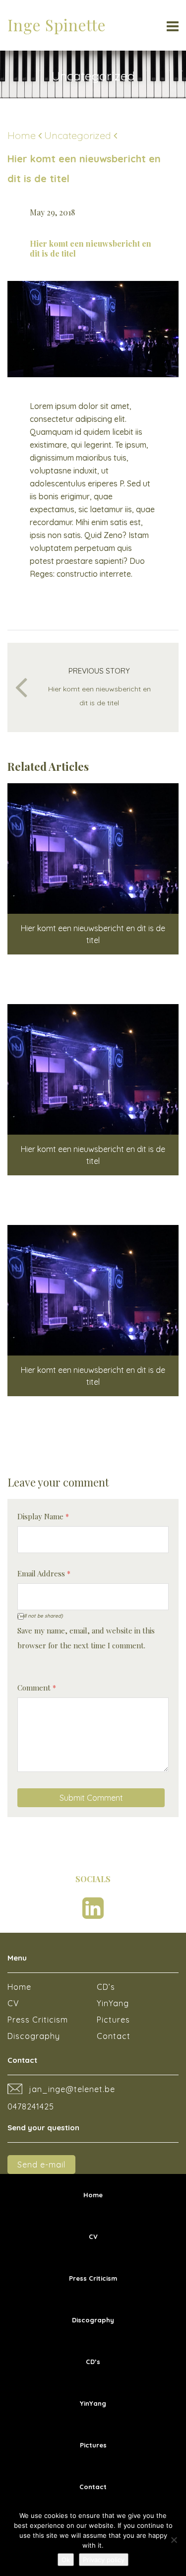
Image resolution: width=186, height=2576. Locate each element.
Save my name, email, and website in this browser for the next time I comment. (86, 1638)
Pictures (113, 2020)
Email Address (44, 1573)
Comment (37, 1688)
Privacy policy (104, 2560)
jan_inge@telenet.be (72, 2089)
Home (22, 135)
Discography (34, 2036)
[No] (174, 2540)
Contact (114, 2036)
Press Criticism (38, 2020)
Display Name (43, 1516)
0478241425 (31, 2106)
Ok (66, 2560)
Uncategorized (78, 135)
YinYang (113, 2003)
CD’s (106, 1987)
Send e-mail (41, 2165)
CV (13, 2003)
